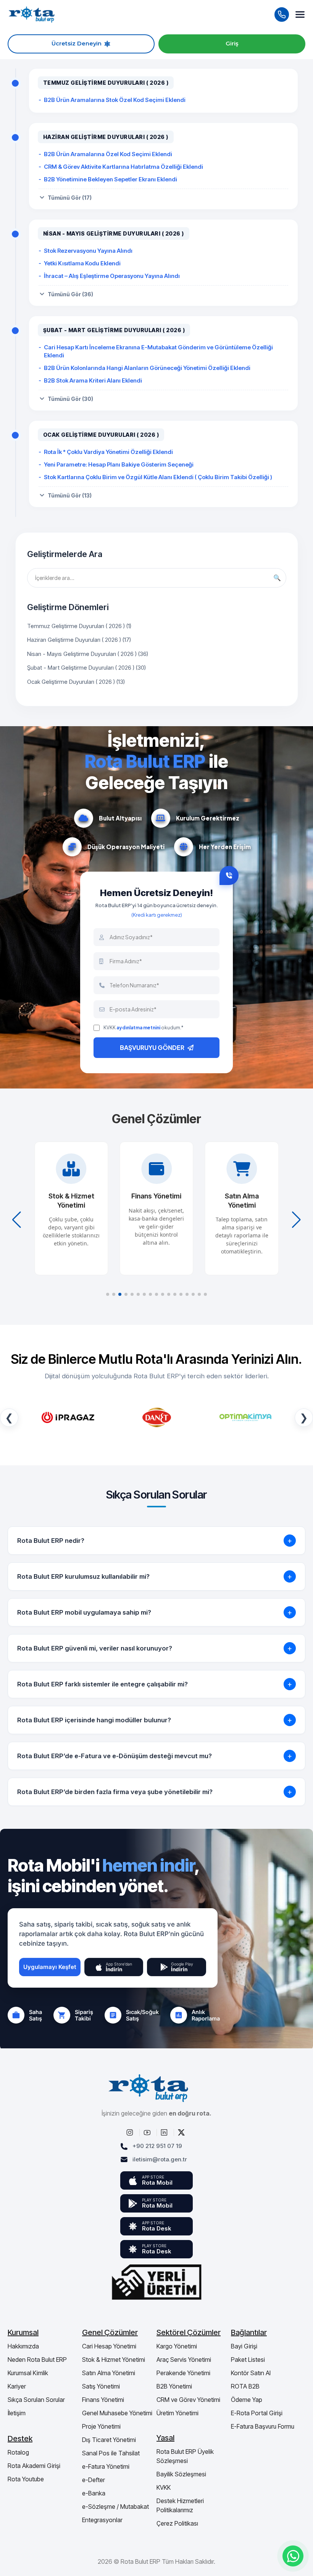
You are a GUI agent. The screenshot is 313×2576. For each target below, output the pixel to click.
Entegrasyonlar (102, 2520)
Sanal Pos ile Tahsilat (111, 2453)
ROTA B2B (245, 2386)
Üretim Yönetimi (177, 2413)
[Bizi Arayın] (282, 15)
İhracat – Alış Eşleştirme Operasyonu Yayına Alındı (112, 276)
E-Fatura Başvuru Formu (263, 2426)
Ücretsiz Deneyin (77, 44)
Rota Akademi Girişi (34, 2466)
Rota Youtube (26, 2479)
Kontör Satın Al (251, 2373)
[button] (108, 1294)
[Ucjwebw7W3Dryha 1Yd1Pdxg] (148, 2132)
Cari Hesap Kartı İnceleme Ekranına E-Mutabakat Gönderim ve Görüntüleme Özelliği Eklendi (158, 351)
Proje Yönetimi (101, 2426)
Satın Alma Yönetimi (109, 2373)
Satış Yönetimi (101, 2386)
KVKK (164, 2487)
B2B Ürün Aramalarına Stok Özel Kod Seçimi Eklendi (115, 100)
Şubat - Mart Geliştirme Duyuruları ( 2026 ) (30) (86, 668)
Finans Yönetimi (103, 2400)
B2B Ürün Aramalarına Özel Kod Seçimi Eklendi (108, 154)
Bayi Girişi (244, 2346)
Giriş (232, 44)
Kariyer (17, 2386)
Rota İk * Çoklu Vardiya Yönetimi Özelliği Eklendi (108, 452)
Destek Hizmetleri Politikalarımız (180, 2505)
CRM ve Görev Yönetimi (188, 2400)
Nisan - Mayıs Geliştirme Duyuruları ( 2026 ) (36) (88, 654)
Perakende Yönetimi (183, 2373)
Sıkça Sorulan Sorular (36, 2400)
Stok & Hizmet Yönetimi (114, 2360)
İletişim (17, 2413)
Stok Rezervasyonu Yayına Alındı (88, 251)
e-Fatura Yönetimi (106, 2466)
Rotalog (18, 2452)
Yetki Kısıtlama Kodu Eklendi (82, 263)
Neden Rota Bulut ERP (37, 2360)
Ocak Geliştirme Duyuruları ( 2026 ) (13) (76, 682)
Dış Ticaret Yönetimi (109, 2440)
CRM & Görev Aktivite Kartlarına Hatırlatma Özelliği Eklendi (123, 167)
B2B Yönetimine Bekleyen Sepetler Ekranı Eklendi (111, 179)
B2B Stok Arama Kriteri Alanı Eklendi (93, 380)
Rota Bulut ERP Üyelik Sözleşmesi (185, 2456)
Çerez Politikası (177, 2523)
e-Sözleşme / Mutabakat (115, 2507)
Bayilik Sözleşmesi (181, 2474)
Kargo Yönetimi (177, 2346)
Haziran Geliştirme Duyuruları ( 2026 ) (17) (79, 640)
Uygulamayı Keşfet (50, 1967)
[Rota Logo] (32, 14)
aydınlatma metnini (138, 1028)
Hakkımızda (23, 2346)
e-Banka (94, 2493)
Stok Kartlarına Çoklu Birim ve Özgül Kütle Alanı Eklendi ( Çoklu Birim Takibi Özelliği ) (158, 477)
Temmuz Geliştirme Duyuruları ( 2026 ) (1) (79, 626)
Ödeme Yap (247, 2400)
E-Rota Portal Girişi (257, 2413)
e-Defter (94, 2480)
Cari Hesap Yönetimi (109, 2346)
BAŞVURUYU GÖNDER (152, 1047)
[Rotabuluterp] (131, 2132)
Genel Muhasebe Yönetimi (117, 2413)
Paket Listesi (248, 2360)
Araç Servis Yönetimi (184, 2360)
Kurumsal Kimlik (28, 2373)
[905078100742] (293, 2556)
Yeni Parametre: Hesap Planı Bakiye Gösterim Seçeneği (119, 464)
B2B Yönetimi (174, 2386)
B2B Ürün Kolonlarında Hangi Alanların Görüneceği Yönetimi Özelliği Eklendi (147, 368)
